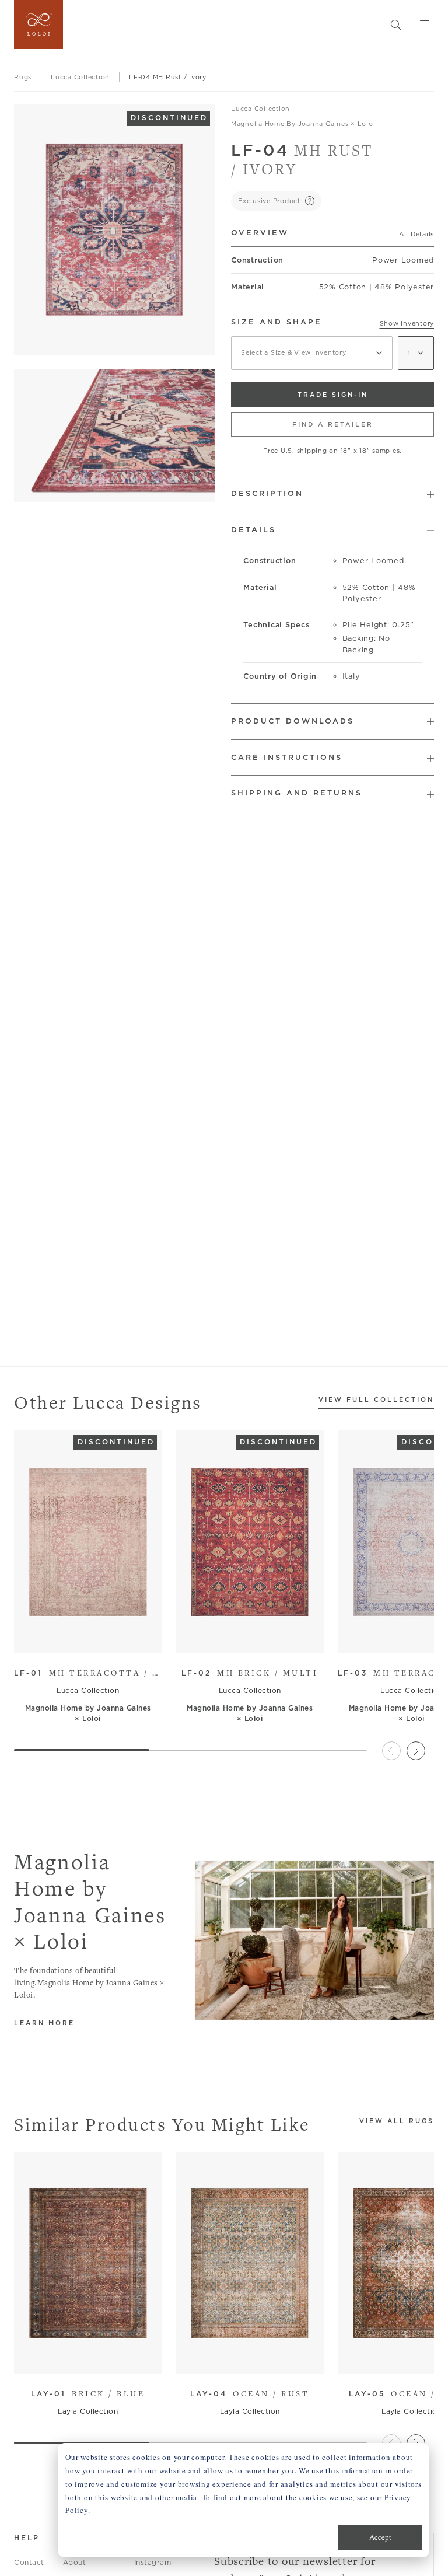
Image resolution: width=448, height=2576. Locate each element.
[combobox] (312, 353)
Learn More (44, 2023)
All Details (416, 234)
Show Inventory (407, 323)
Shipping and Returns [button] (297, 793)
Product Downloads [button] (293, 721)
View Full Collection (376, 1400)
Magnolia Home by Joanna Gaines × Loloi (303, 124)
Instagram (153, 2562)
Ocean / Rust (250, 2393)
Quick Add (83, 1636)
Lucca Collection (260, 109)
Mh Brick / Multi (250, 1673)
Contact (29, 2562)
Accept (380, 2537)
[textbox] (312, 353)
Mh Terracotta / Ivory (88, 1673)
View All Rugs (397, 2121)
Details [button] (253, 530)
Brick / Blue (88, 2393)
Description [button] (267, 493)
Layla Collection (88, 2411)
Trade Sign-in (333, 395)
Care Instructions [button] (287, 757)
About (75, 2562)
